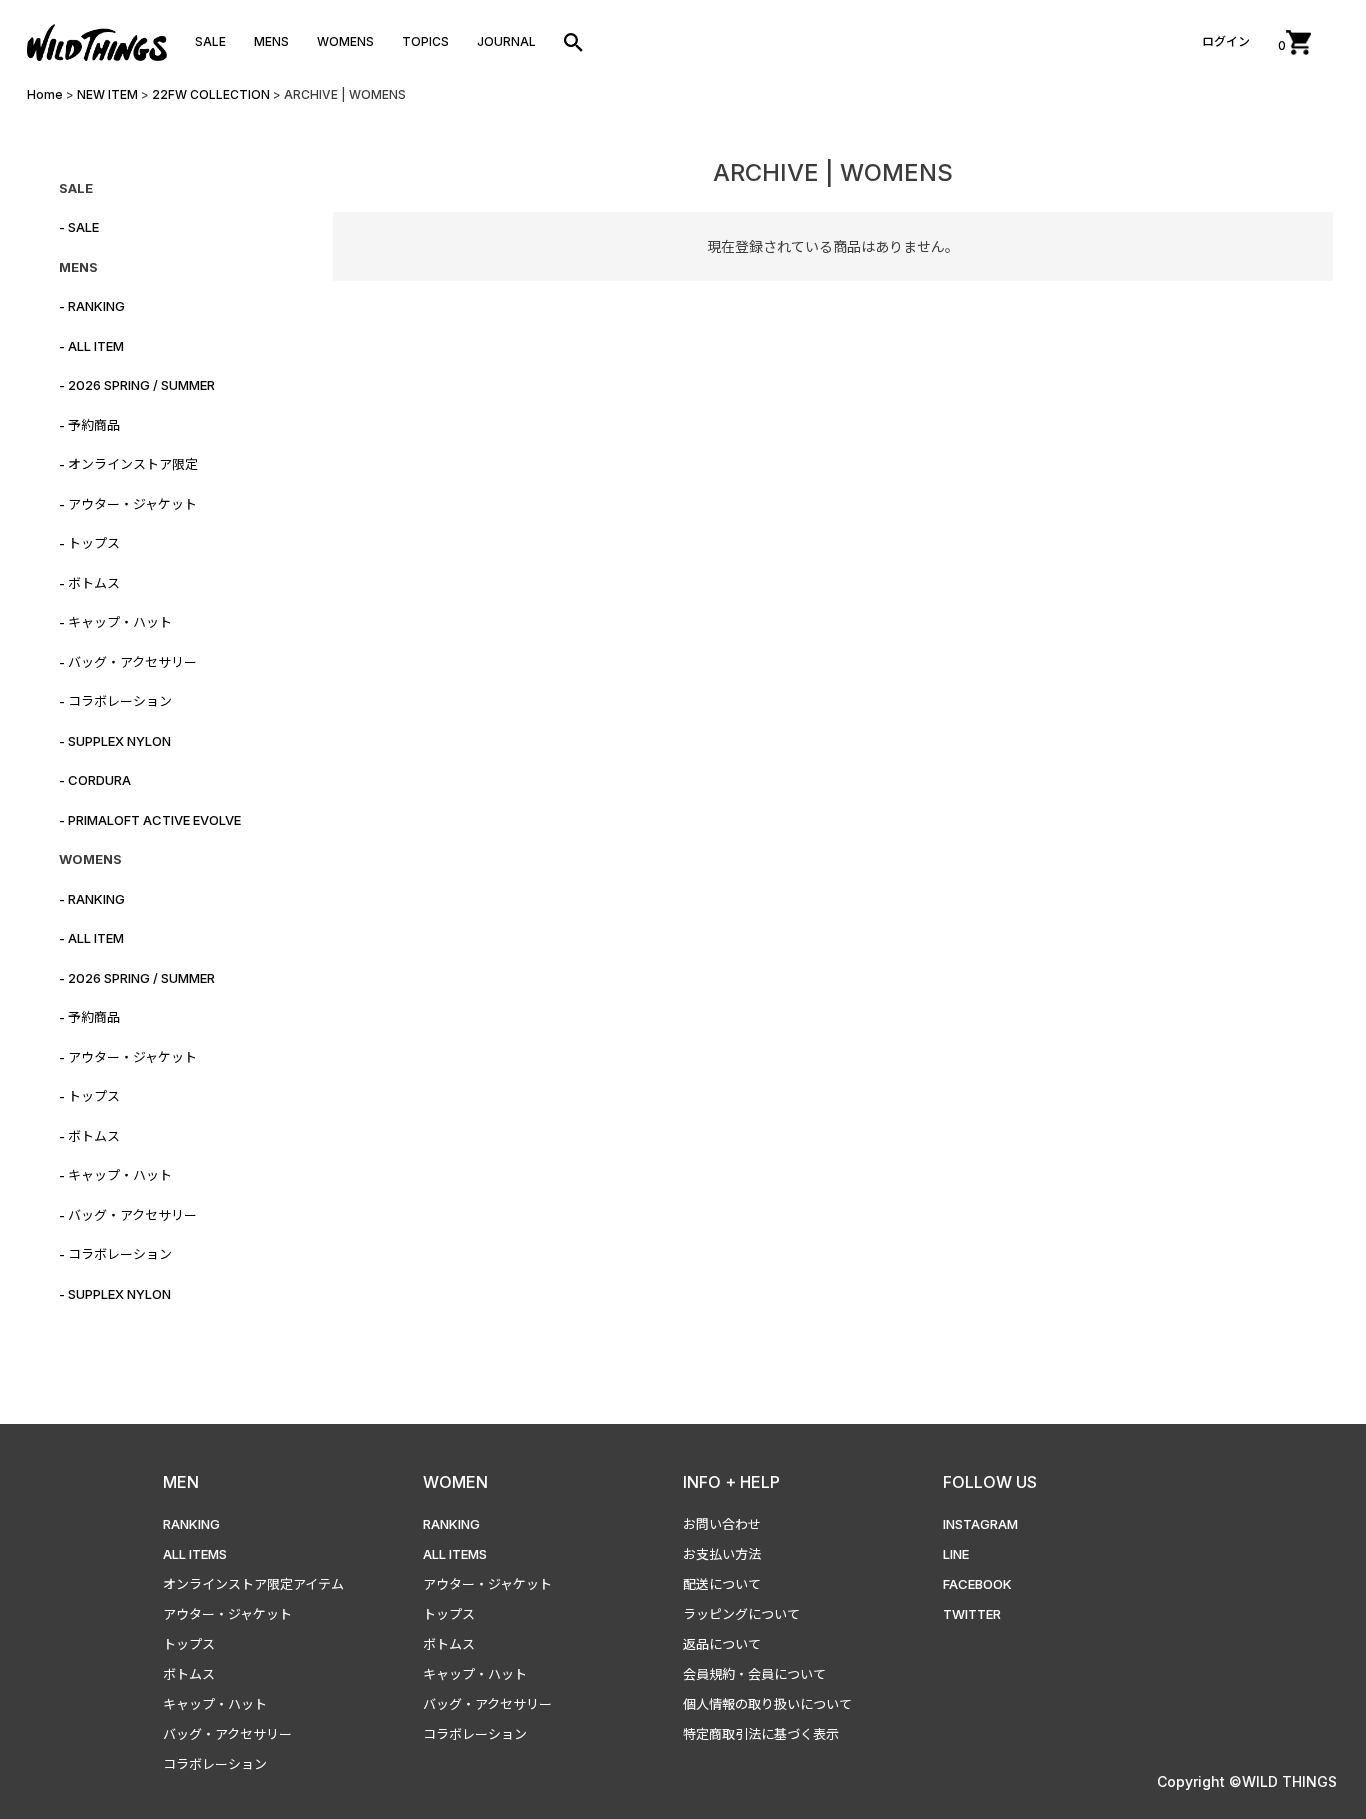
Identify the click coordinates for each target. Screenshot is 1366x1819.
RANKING (191, 1524)
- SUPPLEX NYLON (115, 741)
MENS (271, 41)
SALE (210, 41)
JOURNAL (506, 41)
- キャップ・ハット (115, 622)
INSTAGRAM (980, 1524)
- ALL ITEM (91, 346)
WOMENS (345, 41)
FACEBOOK (977, 1584)
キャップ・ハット (215, 1704)
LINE (956, 1554)
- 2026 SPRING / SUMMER (137, 385)
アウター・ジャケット (227, 1614)
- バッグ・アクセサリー (128, 662)
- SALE (79, 227)
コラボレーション (215, 1764)
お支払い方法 (722, 1554)
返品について (722, 1644)
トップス (189, 1644)
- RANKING (92, 306)
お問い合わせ (722, 1524)
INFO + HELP (731, 1482)
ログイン (1226, 41)
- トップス (89, 543)
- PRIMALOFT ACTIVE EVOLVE (150, 820)
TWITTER (972, 1614)
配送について (722, 1584)
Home (45, 94)
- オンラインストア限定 (128, 464)
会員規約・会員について (754, 1674)
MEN (181, 1482)
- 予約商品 (89, 425)
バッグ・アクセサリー (227, 1734)
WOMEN (455, 1482)
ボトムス (189, 1674)
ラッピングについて (741, 1614)
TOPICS (425, 41)
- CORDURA (95, 780)
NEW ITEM (107, 94)
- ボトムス (89, 583)
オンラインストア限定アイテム (253, 1584)
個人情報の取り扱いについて (767, 1704)
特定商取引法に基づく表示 (761, 1734)
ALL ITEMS (195, 1554)
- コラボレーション (115, 701)
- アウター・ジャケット (128, 504)
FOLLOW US (990, 1482)
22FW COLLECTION (211, 94)
